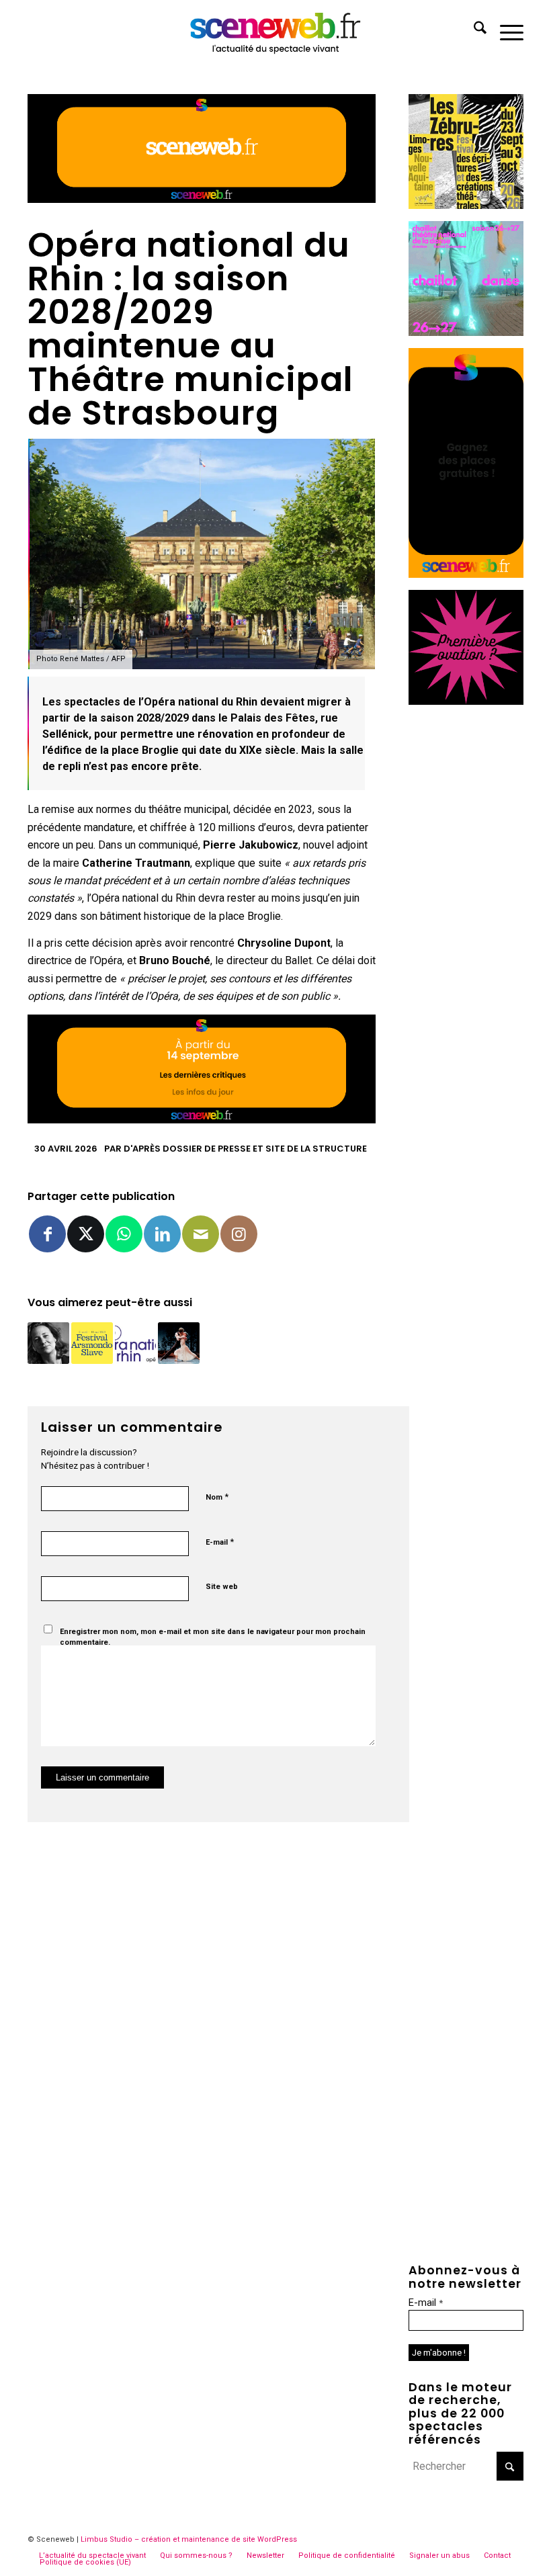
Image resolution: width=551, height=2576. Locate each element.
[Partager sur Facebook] (47, 1234)
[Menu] (505, 30)
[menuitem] (473, 30)
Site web (222, 1587)
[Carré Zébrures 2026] (466, 205)
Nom (217, 1497)
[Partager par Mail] (201, 1234)
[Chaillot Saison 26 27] (466, 332)
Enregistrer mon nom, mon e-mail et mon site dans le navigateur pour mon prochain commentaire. (213, 1637)
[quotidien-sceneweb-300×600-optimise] (466, 574)
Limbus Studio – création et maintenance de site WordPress (189, 2539)
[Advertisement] (466, 918)
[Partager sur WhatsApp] (124, 1234)
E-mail (220, 1542)
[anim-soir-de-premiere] (466, 701)
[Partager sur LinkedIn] (162, 1234)
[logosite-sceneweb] (276, 30)
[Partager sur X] (86, 1234)
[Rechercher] (473, 30)
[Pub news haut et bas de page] (202, 199)
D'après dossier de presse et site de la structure (245, 1149)
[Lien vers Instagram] (239, 1234)
